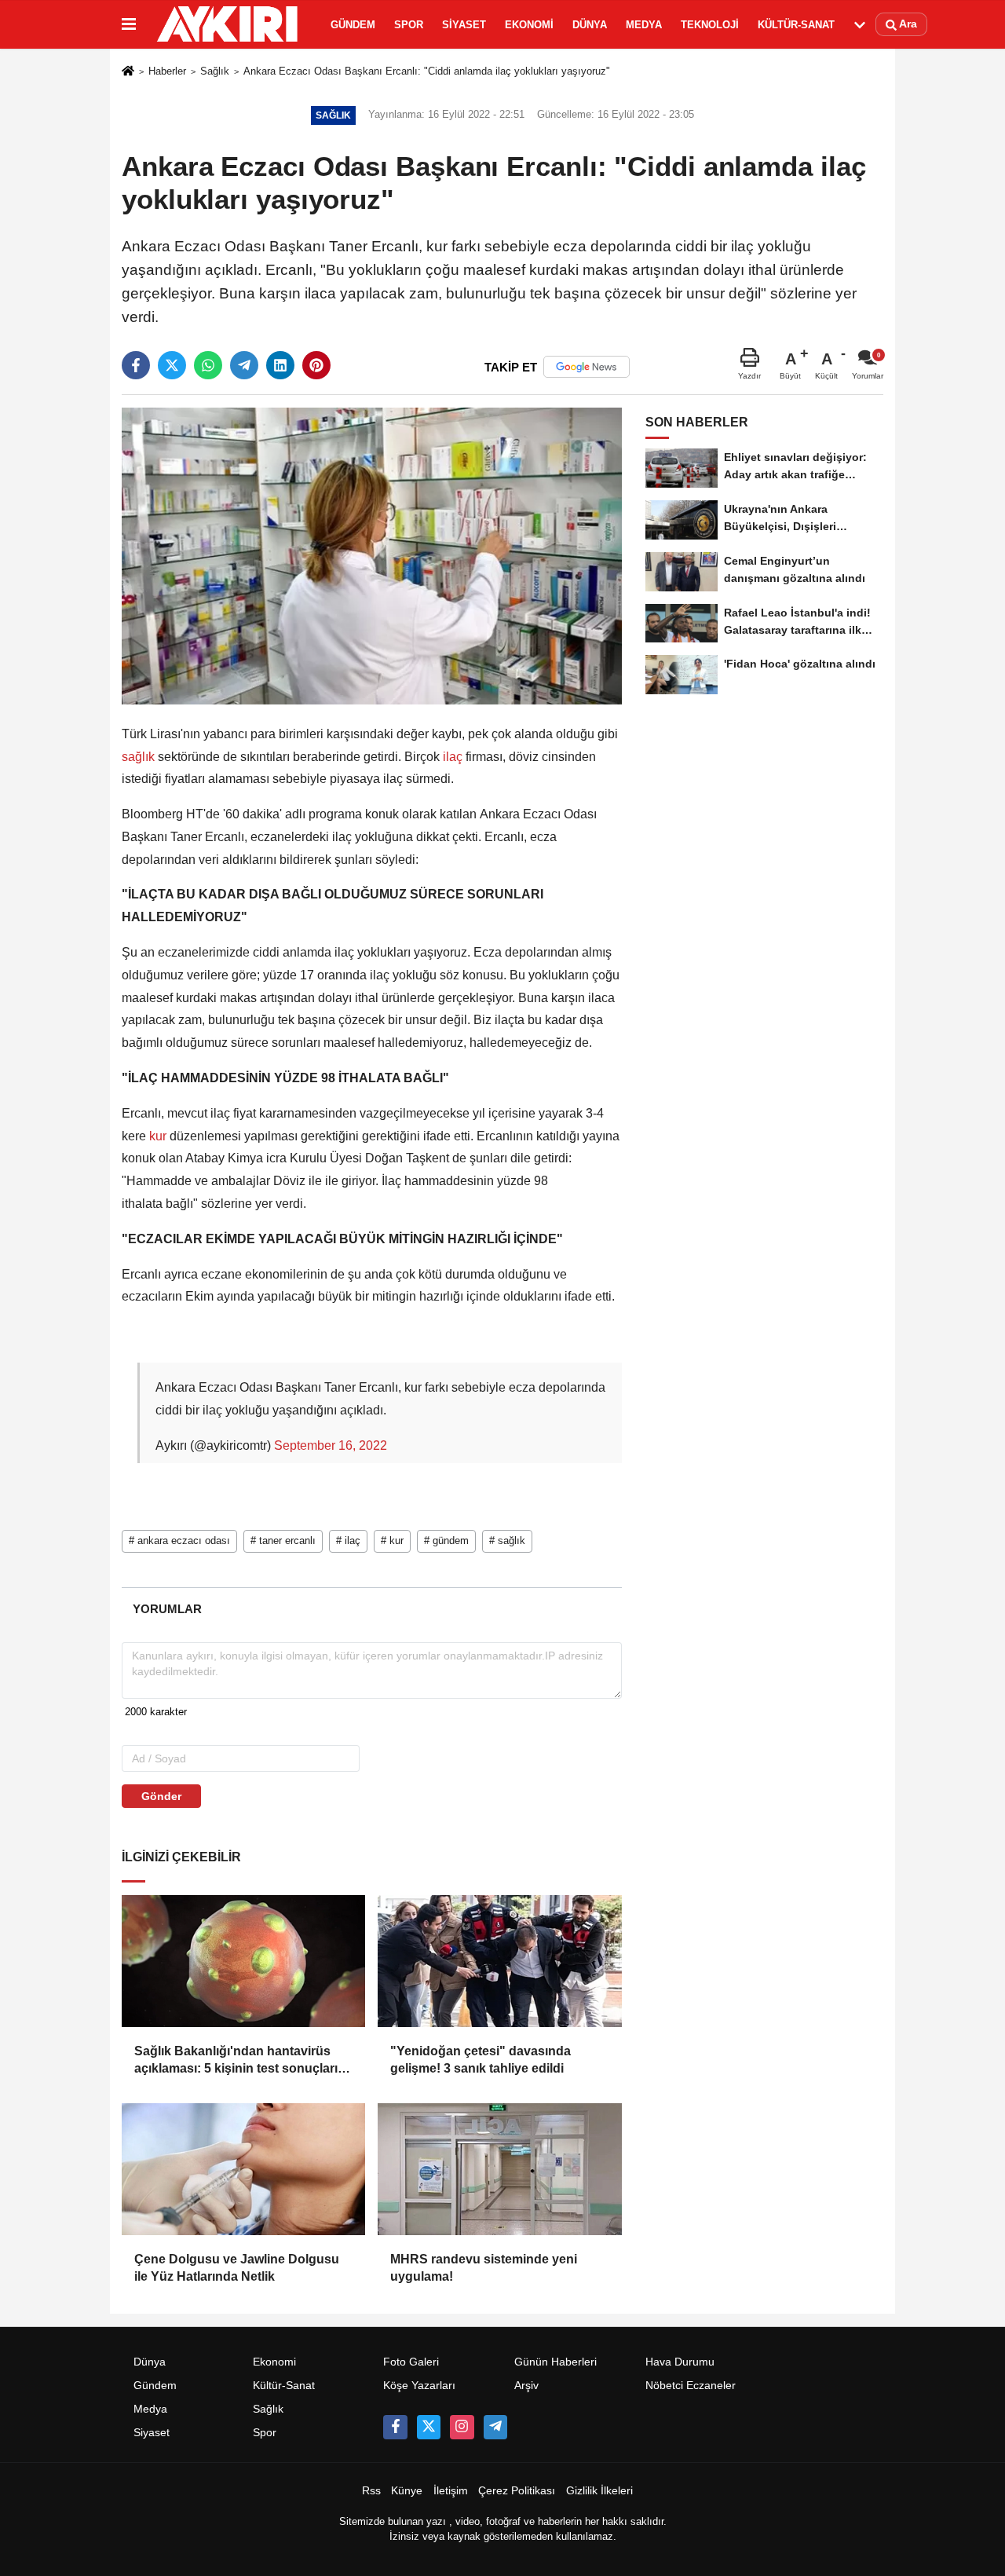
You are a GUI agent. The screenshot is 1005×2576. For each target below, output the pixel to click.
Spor (409, 25)
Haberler (167, 71)
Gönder (161, 1796)
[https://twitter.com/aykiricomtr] (429, 2427)
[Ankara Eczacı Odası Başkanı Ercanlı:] (372, 556)
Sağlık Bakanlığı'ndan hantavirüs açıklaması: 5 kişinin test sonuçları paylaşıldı (236, 2061)
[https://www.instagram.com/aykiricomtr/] (462, 2427)
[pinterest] (316, 365)
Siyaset (464, 25)
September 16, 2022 (331, 1445)
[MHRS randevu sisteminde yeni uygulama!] (499, 2169)
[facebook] (136, 365)
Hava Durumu (680, 2362)
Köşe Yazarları (419, 2386)
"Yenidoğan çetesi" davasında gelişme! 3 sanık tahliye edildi (481, 2060)
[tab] (167, 1609)
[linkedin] (280, 365)
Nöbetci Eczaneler (691, 2386)
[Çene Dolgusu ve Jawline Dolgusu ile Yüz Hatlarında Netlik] (243, 2169)
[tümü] (860, 24)
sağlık (140, 757)
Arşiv (526, 2386)
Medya (644, 25)
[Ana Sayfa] (128, 73)
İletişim (451, 2491)
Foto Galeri (411, 2362)
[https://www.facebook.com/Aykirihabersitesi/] (395, 2427)
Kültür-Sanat (796, 25)
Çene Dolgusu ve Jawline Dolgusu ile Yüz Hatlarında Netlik (237, 2268)
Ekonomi (529, 25)
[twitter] (172, 365)
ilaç (453, 757)
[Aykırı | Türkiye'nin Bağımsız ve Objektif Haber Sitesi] (230, 24)
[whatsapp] (208, 365)
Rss (371, 2491)
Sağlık (215, 71)
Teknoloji (710, 25)
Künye (407, 2491)
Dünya (590, 25)
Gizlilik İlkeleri (599, 2491)
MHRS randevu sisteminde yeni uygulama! (484, 2268)
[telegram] (244, 365)
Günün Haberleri (555, 2362)
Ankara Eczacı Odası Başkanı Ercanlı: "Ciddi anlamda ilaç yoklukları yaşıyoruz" (427, 71)
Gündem (353, 25)
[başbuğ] (495, 2427)
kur (158, 1136)
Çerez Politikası (517, 2491)
